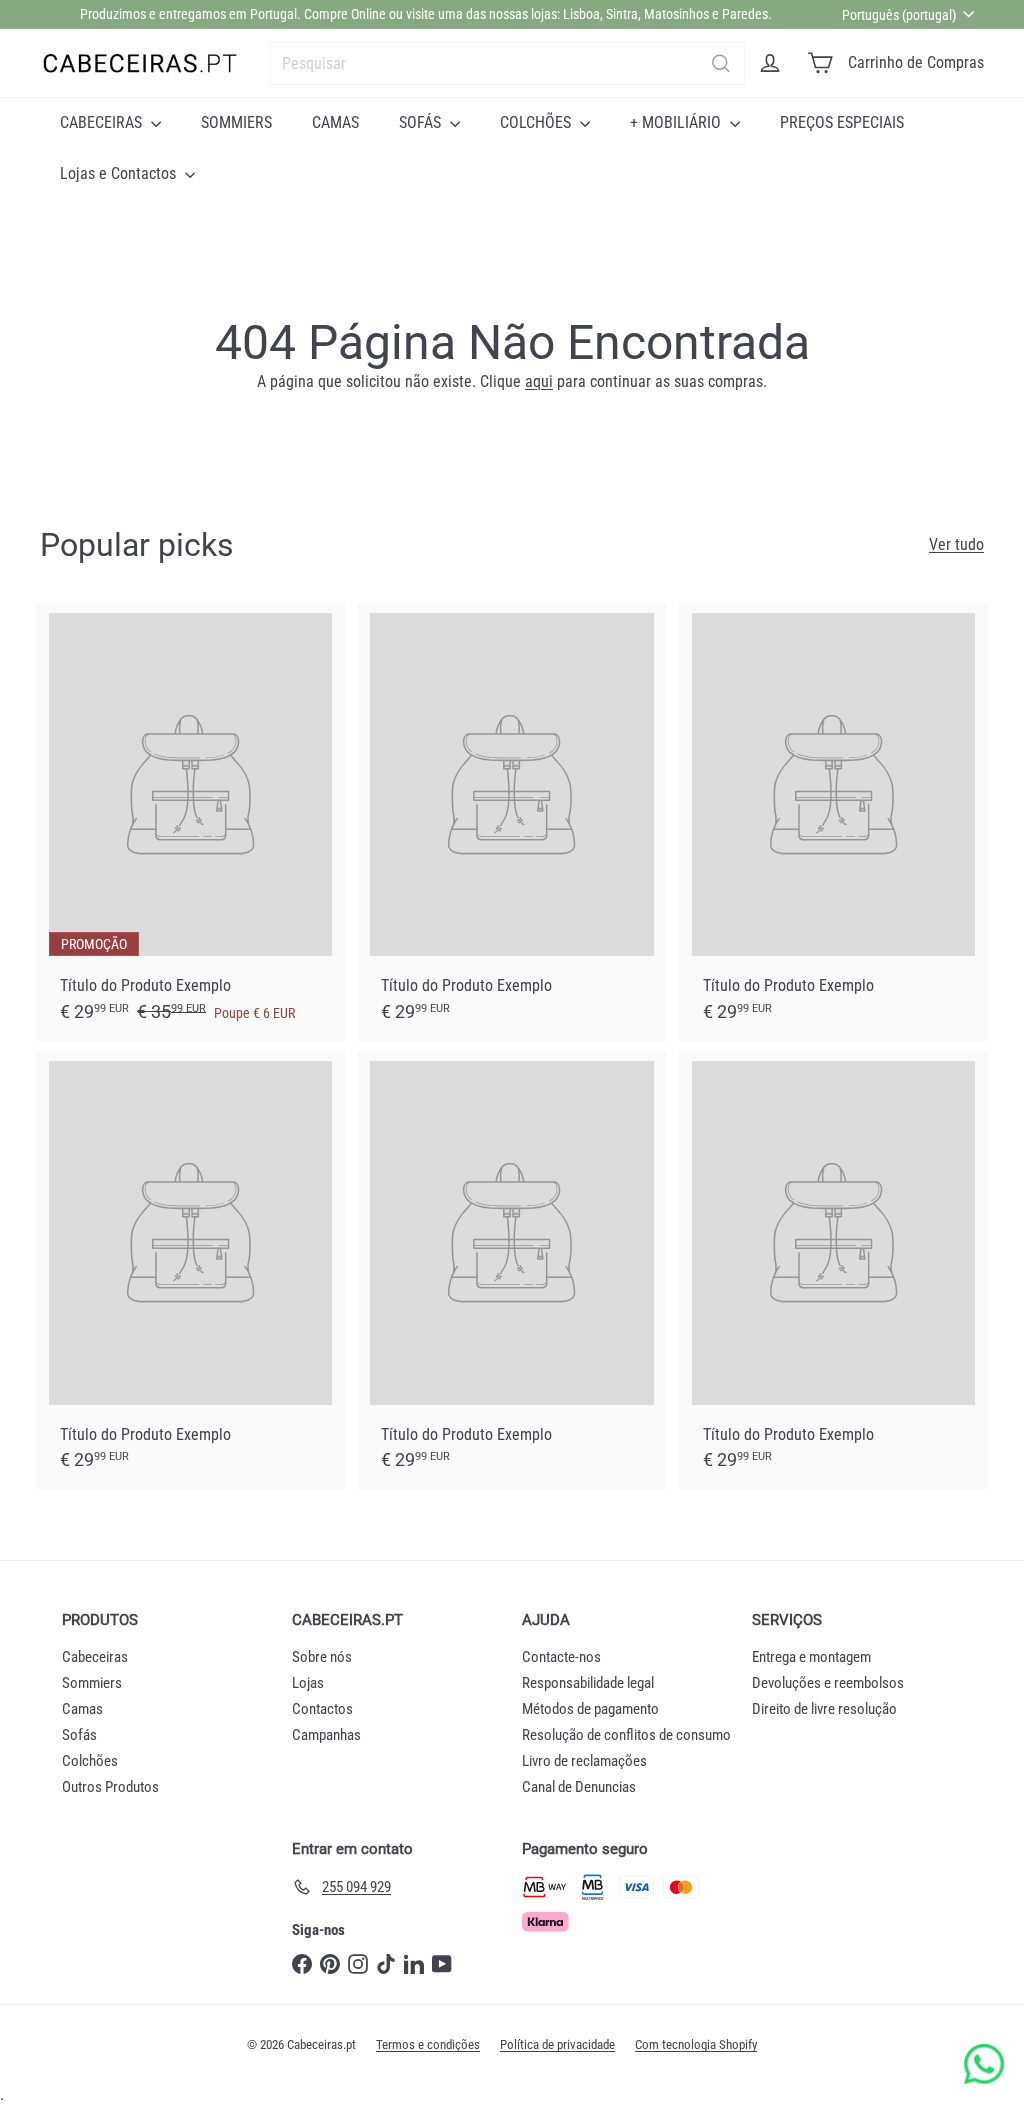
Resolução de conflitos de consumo (626, 1735)
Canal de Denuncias (579, 1787)
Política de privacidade (557, 2044)
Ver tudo (956, 544)
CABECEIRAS (103, 122)
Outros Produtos (110, 1787)
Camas (82, 1709)
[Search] (721, 63)
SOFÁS (422, 122)
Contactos (322, 1709)
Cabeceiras (95, 1657)
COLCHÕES (537, 122)
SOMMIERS (236, 122)
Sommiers (92, 1683)
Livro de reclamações (584, 1761)
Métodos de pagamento (590, 1709)
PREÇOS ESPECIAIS (842, 122)
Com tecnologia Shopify (696, 2044)
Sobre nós (322, 1657)
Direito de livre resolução (824, 1709)
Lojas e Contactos (120, 173)
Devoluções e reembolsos (828, 1683)
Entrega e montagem (811, 1657)
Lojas (308, 1683)
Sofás (79, 1735)
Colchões (90, 1761)
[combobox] (507, 63)
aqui (539, 381)
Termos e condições (428, 2044)
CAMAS (335, 122)
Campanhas (326, 1735)
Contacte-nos (561, 1657)
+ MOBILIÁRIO (677, 122)
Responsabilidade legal (588, 1683)
